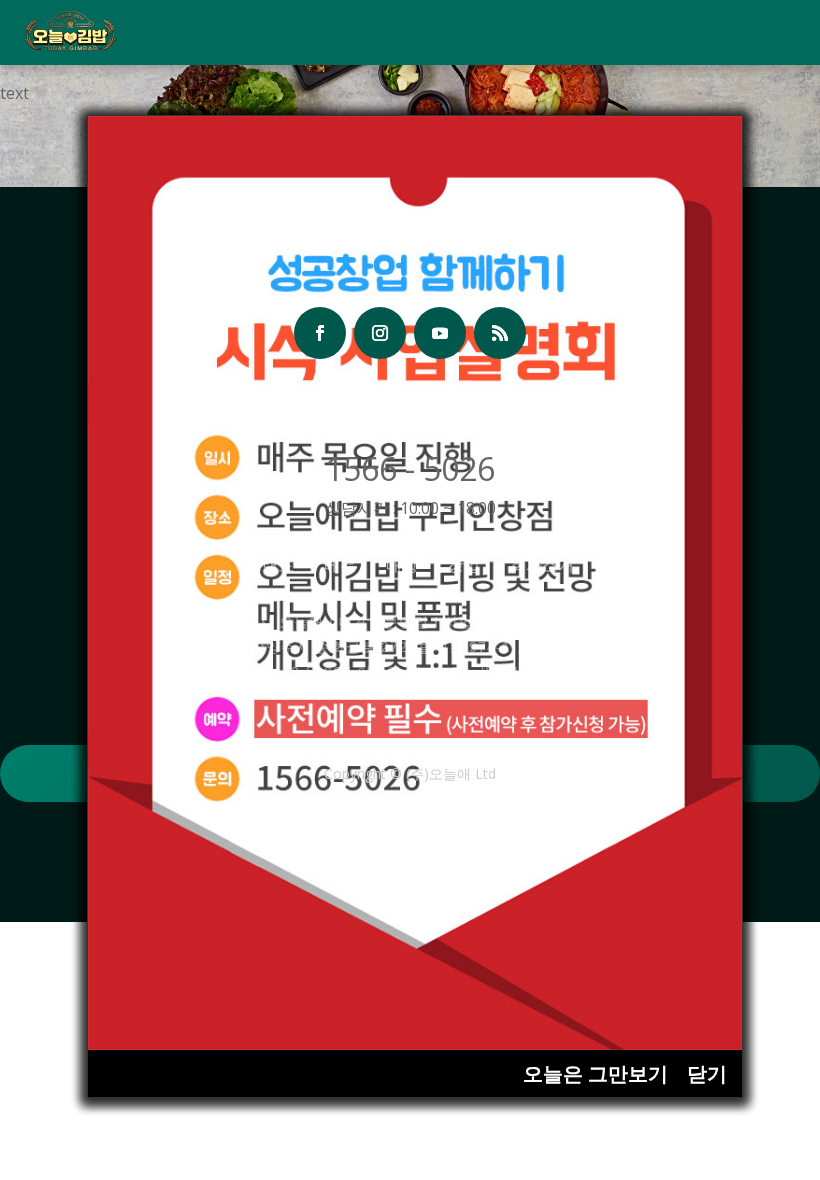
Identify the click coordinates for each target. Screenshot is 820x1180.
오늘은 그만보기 (595, 1073)
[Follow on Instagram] (380, 333)
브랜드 (270, 565)
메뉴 (340, 565)
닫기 (707, 1073)
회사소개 (542, 565)
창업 (464, 565)
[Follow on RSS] (500, 333)
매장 (402, 565)
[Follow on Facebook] (320, 333)
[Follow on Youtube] (440, 333)
